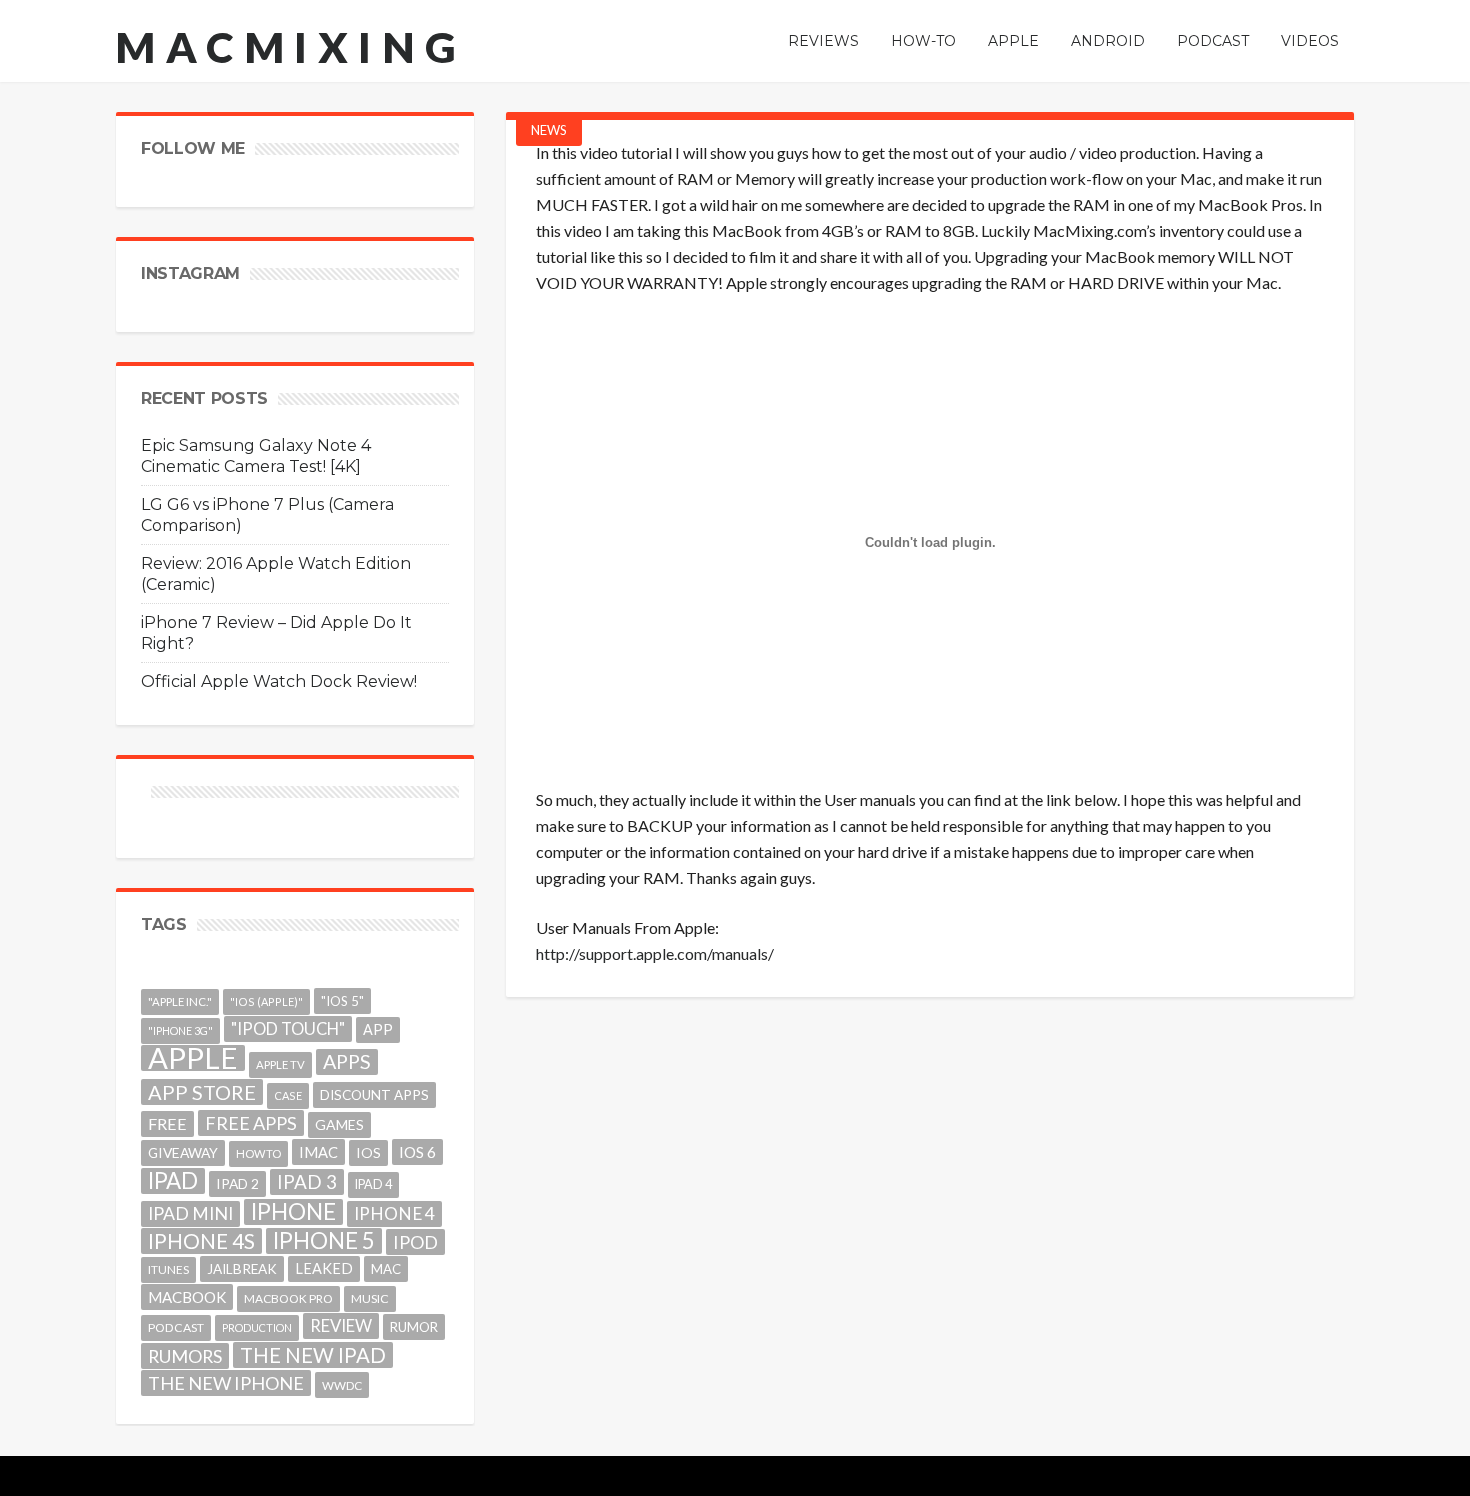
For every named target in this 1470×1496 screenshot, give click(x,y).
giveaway (183, 1152)
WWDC (342, 1385)
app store (202, 1092)
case (288, 1095)
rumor (414, 1327)
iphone (293, 1212)
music (370, 1298)
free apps (251, 1123)
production (257, 1327)
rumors (185, 1356)
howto (258, 1153)
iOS (368, 1152)
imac (318, 1152)
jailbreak (242, 1269)
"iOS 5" (342, 1001)
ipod (415, 1242)
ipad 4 (373, 1184)
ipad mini (190, 1213)
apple (193, 1058)
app (378, 1029)
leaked (324, 1268)
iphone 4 (394, 1213)
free (167, 1123)
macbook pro (288, 1298)
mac (386, 1269)
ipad (173, 1181)
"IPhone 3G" (180, 1030)
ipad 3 (307, 1181)
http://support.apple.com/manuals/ (655, 953)
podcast (176, 1327)
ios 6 (417, 1152)
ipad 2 (237, 1183)
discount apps (374, 1095)
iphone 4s (201, 1240)
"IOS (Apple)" (266, 1001)
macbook (187, 1297)
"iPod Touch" (288, 1029)
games (339, 1124)
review (341, 1325)
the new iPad (313, 1355)
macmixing (291, 47)
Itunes (168, 1269)
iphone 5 (324, 1241)
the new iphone (226, 1383)
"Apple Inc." (180, 1001)
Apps (347, 1061)
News (549, 130)
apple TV (280, 1064)
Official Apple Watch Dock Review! (279, 681)
